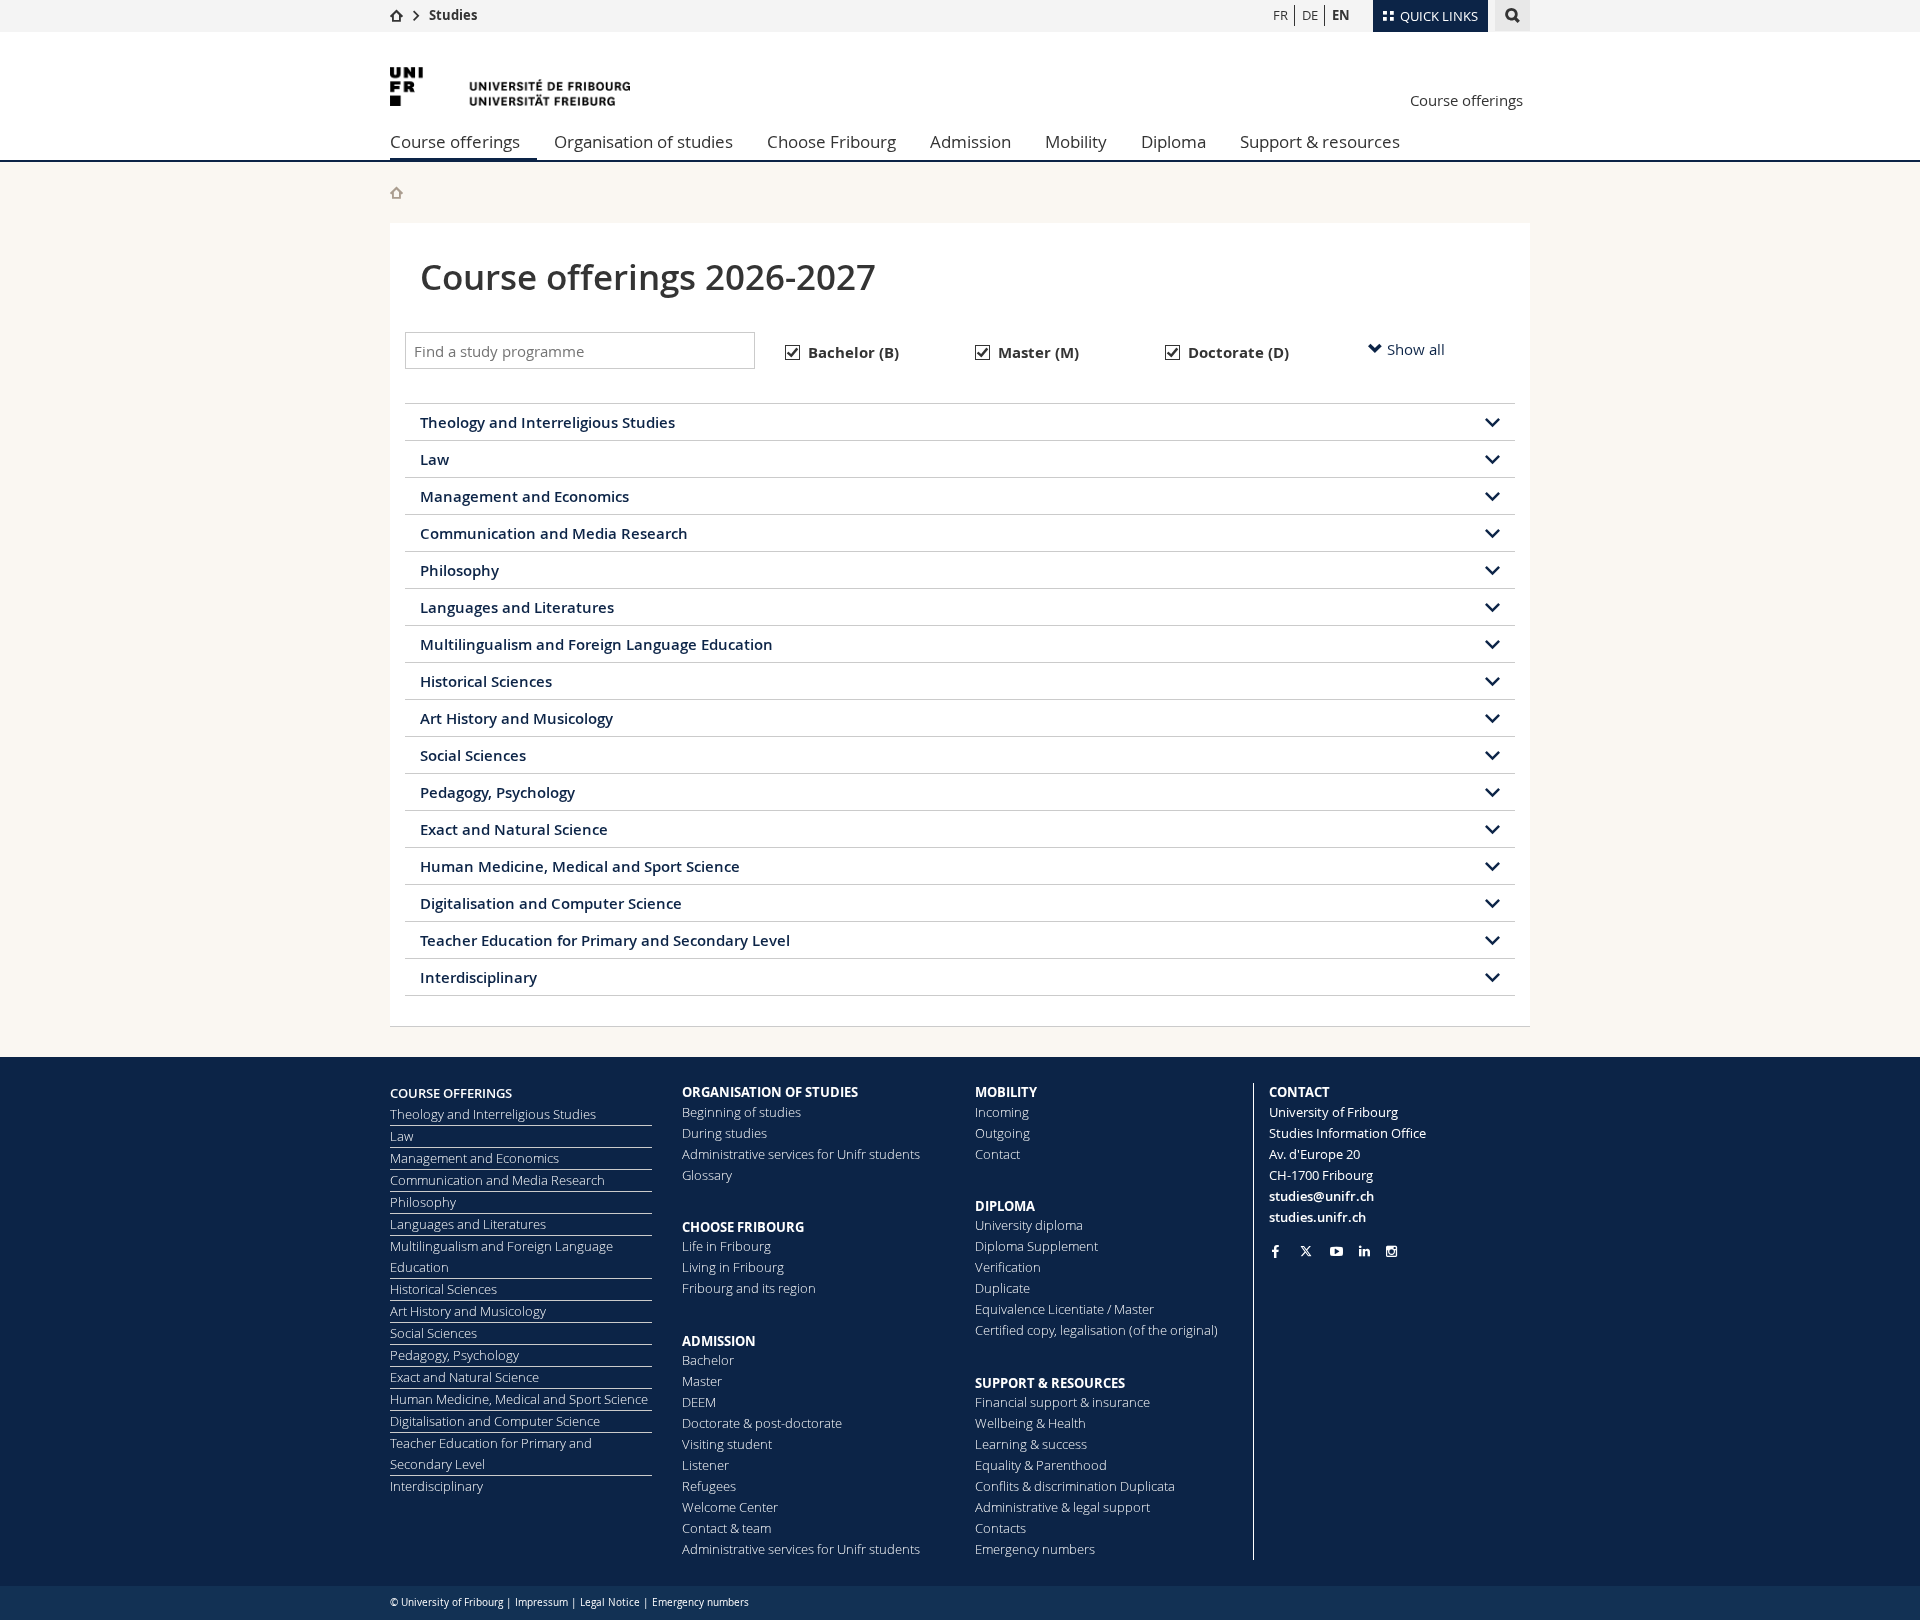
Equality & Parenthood (1041, 1465)
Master (702, 1381)
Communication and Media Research (554, 533)
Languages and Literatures (517, 607)
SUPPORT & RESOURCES (1050, 1383)
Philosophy (459, 570)
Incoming (1002, 1112)
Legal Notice (610, 1602)
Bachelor (708, 1360)
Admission (970, 141)
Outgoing (1002, 1133)
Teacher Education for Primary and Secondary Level (605, 940)
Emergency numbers (1035, 1549)
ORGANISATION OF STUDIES (770, 1092)
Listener (705, 1465)
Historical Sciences (486, 681)
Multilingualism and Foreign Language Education (596, 644)
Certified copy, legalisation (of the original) (1096, 1330)
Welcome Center (730, 1507)
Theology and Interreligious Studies (547, 422)
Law (434, 459)
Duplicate (1002, 1288)
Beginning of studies (741, 1112)
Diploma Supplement (1036, 1246)
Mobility (1076, 141)
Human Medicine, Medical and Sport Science (580, 866)
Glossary (707, 1175)
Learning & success (1031, 1444)
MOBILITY (1006, 1092)
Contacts (1000, 1528)
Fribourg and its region (749, 1288)
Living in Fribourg (733, 1267)
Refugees (709, 1486)
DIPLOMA (1005, 1206)
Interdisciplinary (478, 977)
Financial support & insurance (1062, 1402)
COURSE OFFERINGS (451, 1093)
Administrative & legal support (1062, 1507)
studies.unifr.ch (1317, 1217)
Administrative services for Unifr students (801, 1154)
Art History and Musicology (516, 718)
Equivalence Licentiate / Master (1064, 1309)
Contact (997, 1154)
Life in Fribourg (726, 1246)
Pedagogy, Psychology (497, 792)
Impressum (541, 1602)
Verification (1008, 1267)
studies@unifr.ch (1321, 1196)
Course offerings (1466, 100)
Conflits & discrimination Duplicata (1075, 1486)
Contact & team (726, 1528)
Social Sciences (473, 755)
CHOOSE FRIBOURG (743, 1227)
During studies (724, 1133)
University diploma (1029, 1225)
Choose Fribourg (831, 141)
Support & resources (1320, 141)
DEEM (699, 1402)
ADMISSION (719, 1341)
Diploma (1173, 141)
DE (1310, 15)
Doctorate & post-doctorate (762, 1423)
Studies (453, 15)
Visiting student (727, 1444)
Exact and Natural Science (514, 829)
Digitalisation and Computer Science (551, 903)
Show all (1414, 349)
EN (1341, 15)
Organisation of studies (643, 141)
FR (1280, 15)
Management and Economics (524, 496)
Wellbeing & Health (1030, 1423)
